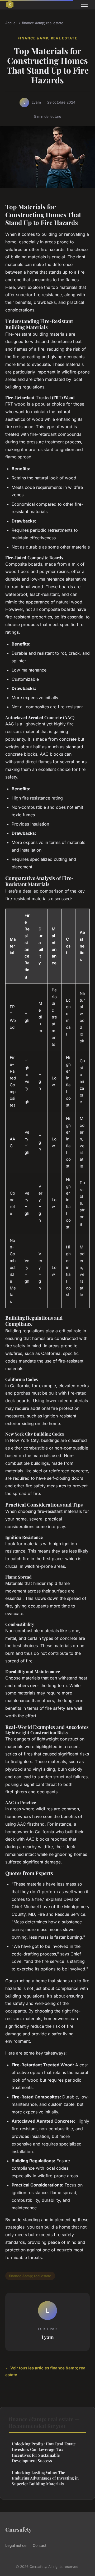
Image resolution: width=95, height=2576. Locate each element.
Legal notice (16, 2545)
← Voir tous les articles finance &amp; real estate (46, 2371)
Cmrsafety (18, 2529)
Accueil (11, 23)
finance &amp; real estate (43, 23)
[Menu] (84, 5)
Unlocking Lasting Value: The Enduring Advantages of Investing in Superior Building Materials (45, 2478)
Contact (40, 2545)
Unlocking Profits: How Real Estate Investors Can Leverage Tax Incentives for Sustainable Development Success (44, 2452)
